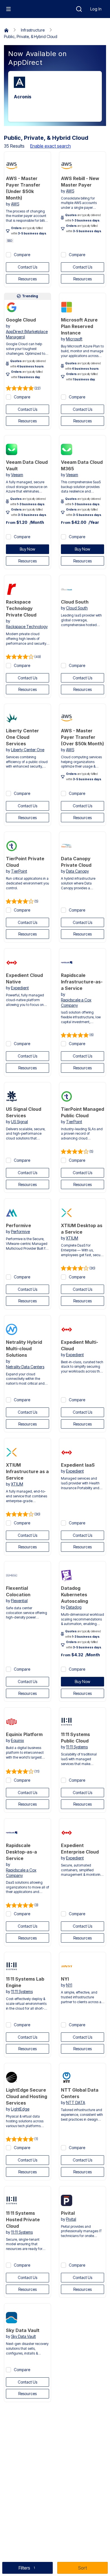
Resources (27, 279)
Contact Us (27, 267)
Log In (96, 9)
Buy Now (27, 549)
